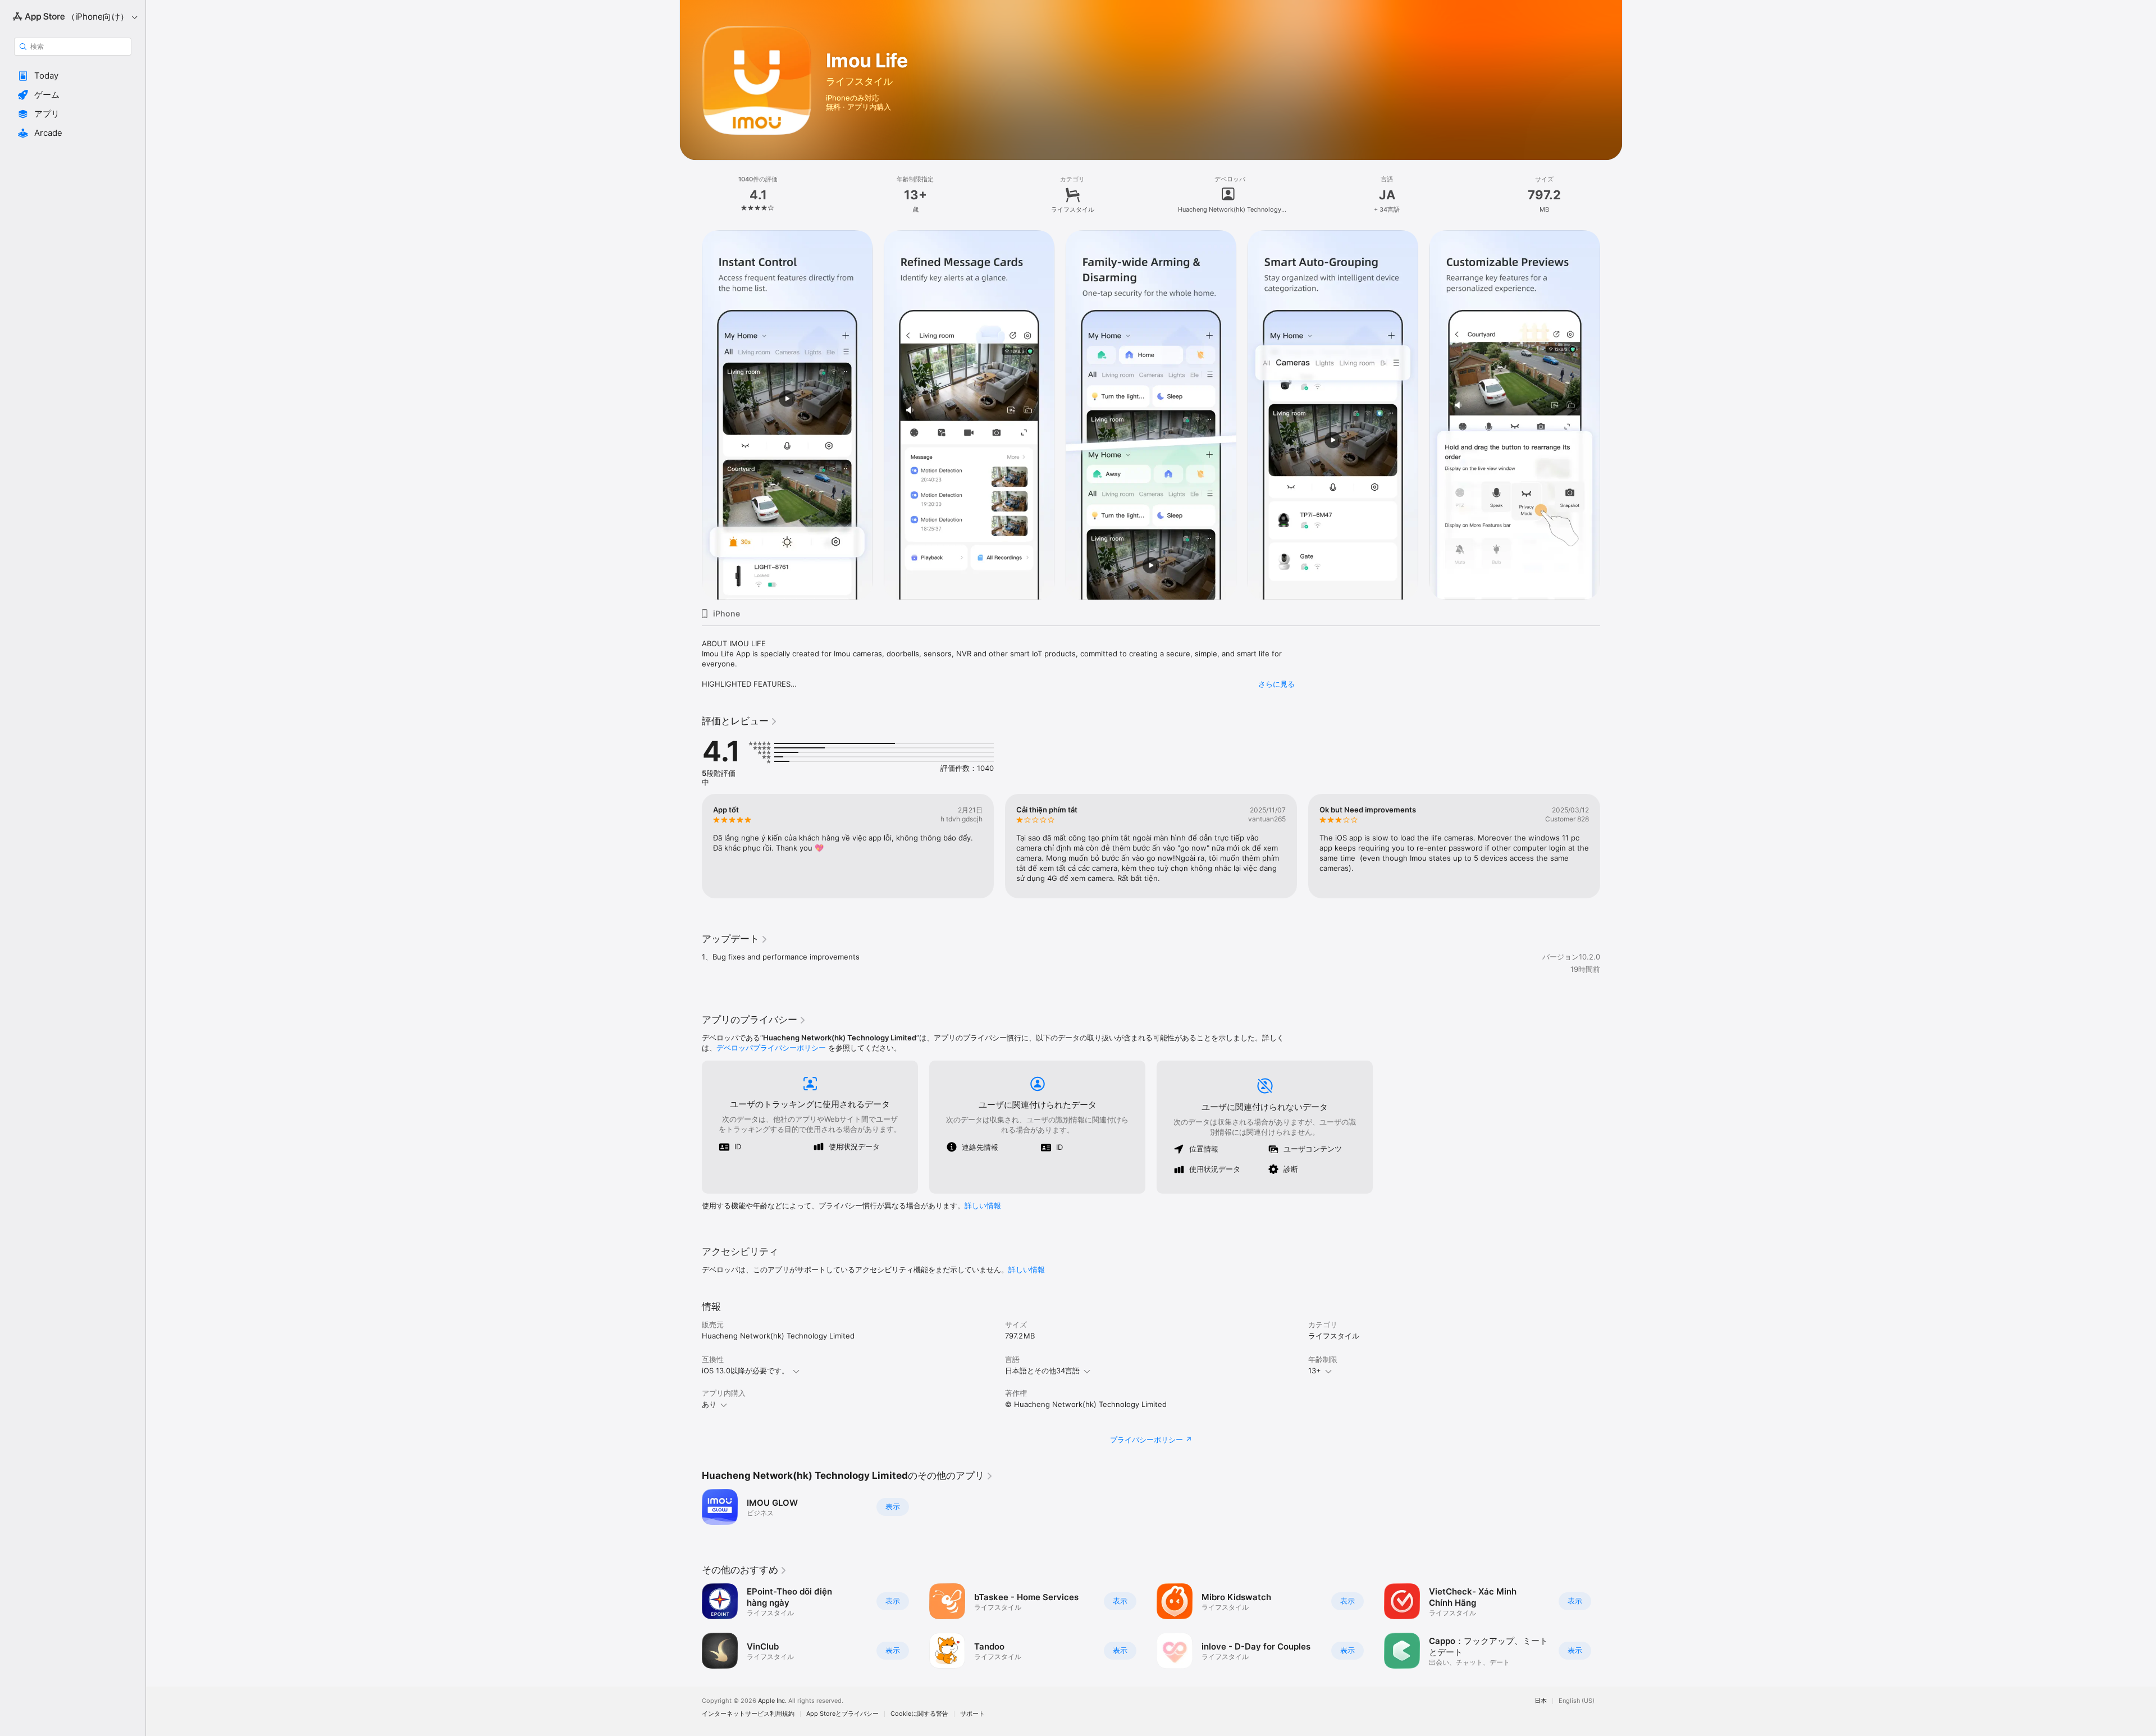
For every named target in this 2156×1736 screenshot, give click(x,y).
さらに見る (1276, 684)
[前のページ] (691, 415)
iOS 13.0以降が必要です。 (745, 1370)
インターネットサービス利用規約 (748, 1714)
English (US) (1577, 1701)
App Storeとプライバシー (842, 1714)
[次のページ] (1611, 415)
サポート (972, 1714)
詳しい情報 (983, 1205)
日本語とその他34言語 (1042, 1370)
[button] (73, 76)
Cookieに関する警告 (919, 1714)
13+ (1315, 1370)
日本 (1541, 1701)
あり (709, 1404)
